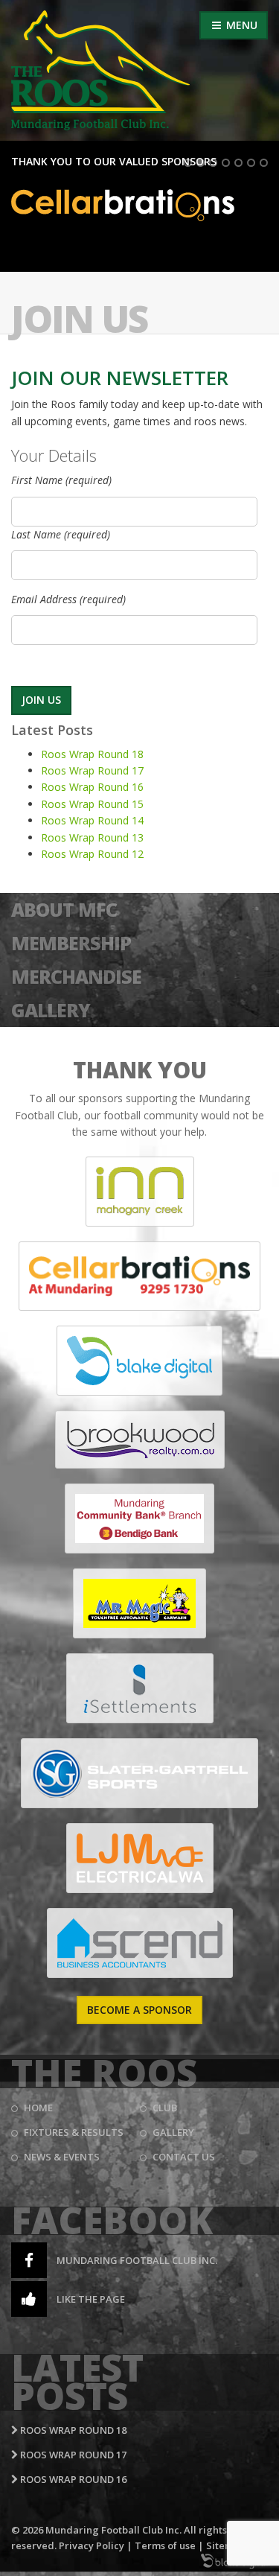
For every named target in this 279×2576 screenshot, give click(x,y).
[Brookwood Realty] (140, 1440)
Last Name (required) (61, 534)
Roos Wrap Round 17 (92, 770)
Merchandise (76, 976)
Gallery (51, 1010)
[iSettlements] (140, 1688)
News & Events (62, 2157)
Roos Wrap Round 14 (92, 820)
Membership (71, 943)
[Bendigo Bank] (139, 1518)
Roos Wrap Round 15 (92, 804)
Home (38, 2108)
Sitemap (226, 2545)
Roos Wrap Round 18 (92, 754)
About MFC (64, 909)
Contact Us (184, 2157)
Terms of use (165, 2545)
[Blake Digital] (139, 1361)
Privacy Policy (92, 2545)
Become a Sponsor (139, 2010)
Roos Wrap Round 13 (92, 837)
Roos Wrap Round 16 (92, 787)
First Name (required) (61, 480)
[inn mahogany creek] (140, 1192)
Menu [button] (240, 25)
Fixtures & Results (74, 2132)
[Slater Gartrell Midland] (139, 1773)
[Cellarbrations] (139, 1276)
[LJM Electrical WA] (140, 1858)
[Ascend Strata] (140, 1943)
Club (165, 2108)
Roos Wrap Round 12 (92, 854)
